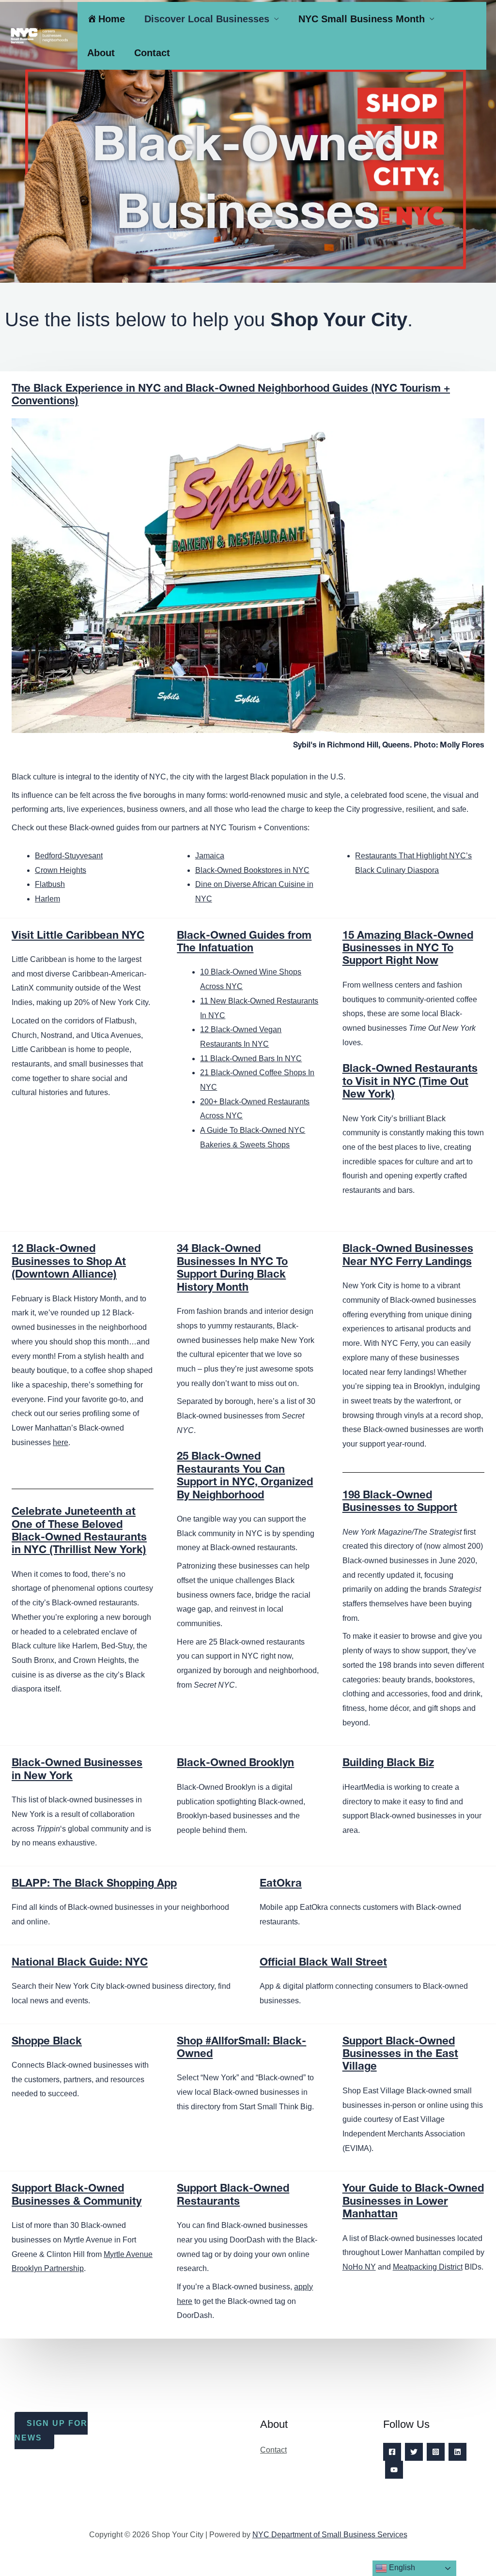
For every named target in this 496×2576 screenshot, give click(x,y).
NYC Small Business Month (362, 19)
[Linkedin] (457, 2452)
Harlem (47, 899)
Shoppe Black (47, 2042)
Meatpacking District (428, 2267)
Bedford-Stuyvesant (69, 856)
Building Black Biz (388, 1764)
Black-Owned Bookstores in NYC (252, 870)
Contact (152, 53)
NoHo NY (359, 2267)
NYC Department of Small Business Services (330, 2535)
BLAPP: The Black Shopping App (94, 1884)
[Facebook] (392, 2452)
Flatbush (50, 884)
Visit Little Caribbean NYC (78, 936)
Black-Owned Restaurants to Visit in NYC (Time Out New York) (410, 1082)
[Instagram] (436, 2452)
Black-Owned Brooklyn (235, 1764)
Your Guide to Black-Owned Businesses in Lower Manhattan (413, 2202)
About (101, 53)
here (61, 1442)
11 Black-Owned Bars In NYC (251, 1059)
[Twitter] (414, 2452)
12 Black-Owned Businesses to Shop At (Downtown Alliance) (69, 1262)
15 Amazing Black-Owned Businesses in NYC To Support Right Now (408, 949)
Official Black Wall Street (323, 1963)
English (401, 2568)
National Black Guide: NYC (80, 1963)
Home (112, 19)
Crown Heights (61, 870)
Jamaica (210, 856)
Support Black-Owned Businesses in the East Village (400, 2055)
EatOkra (281, 1884)
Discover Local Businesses (207, 19)
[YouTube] (394, 2470)
